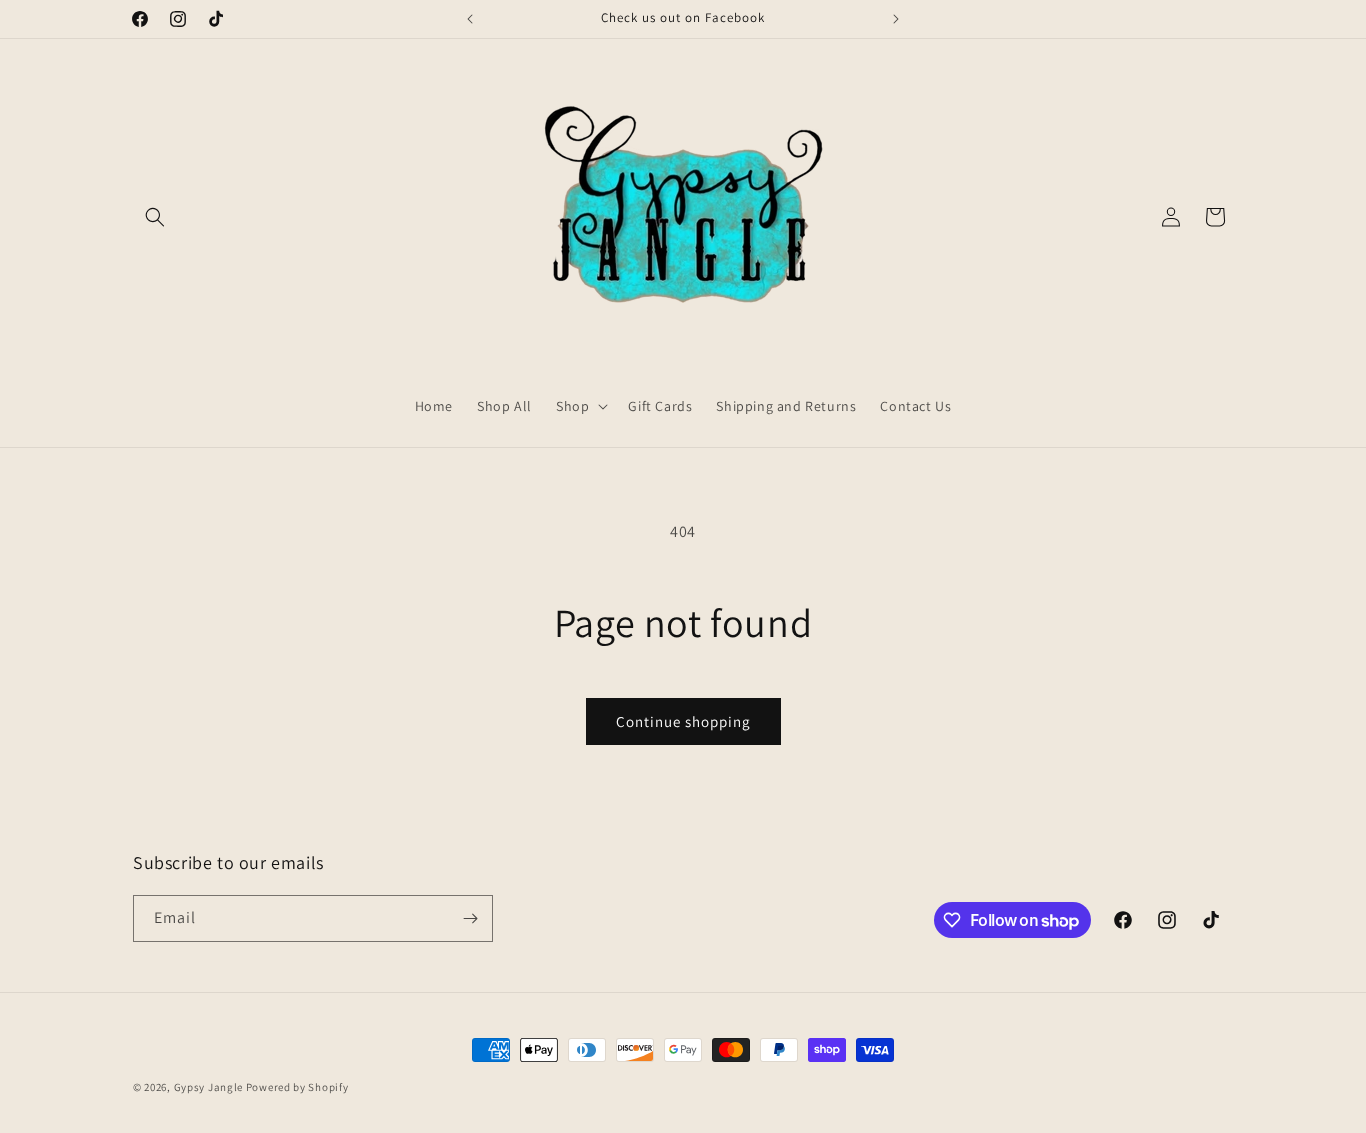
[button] (155, 217)
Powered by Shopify (297, 1087)
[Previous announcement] (470, 19)
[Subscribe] (470, 918)
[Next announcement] (896, 19)
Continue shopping (683, 721)
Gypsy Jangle (210, 1087)
